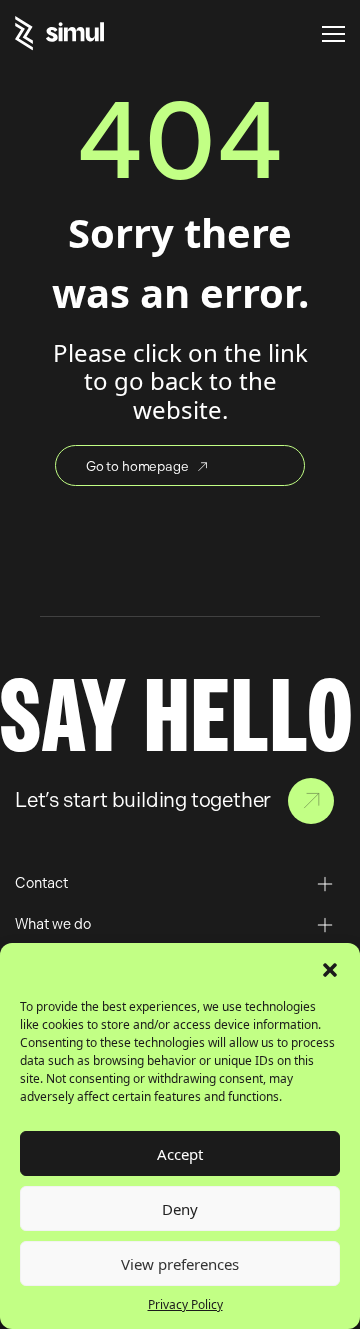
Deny (180, 1209)
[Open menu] (333, 34)
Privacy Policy (185, 1304)
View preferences (180, 1264)
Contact (311, 801)
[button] (330, 968)
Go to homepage (137, 466)
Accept (180, 1154)
